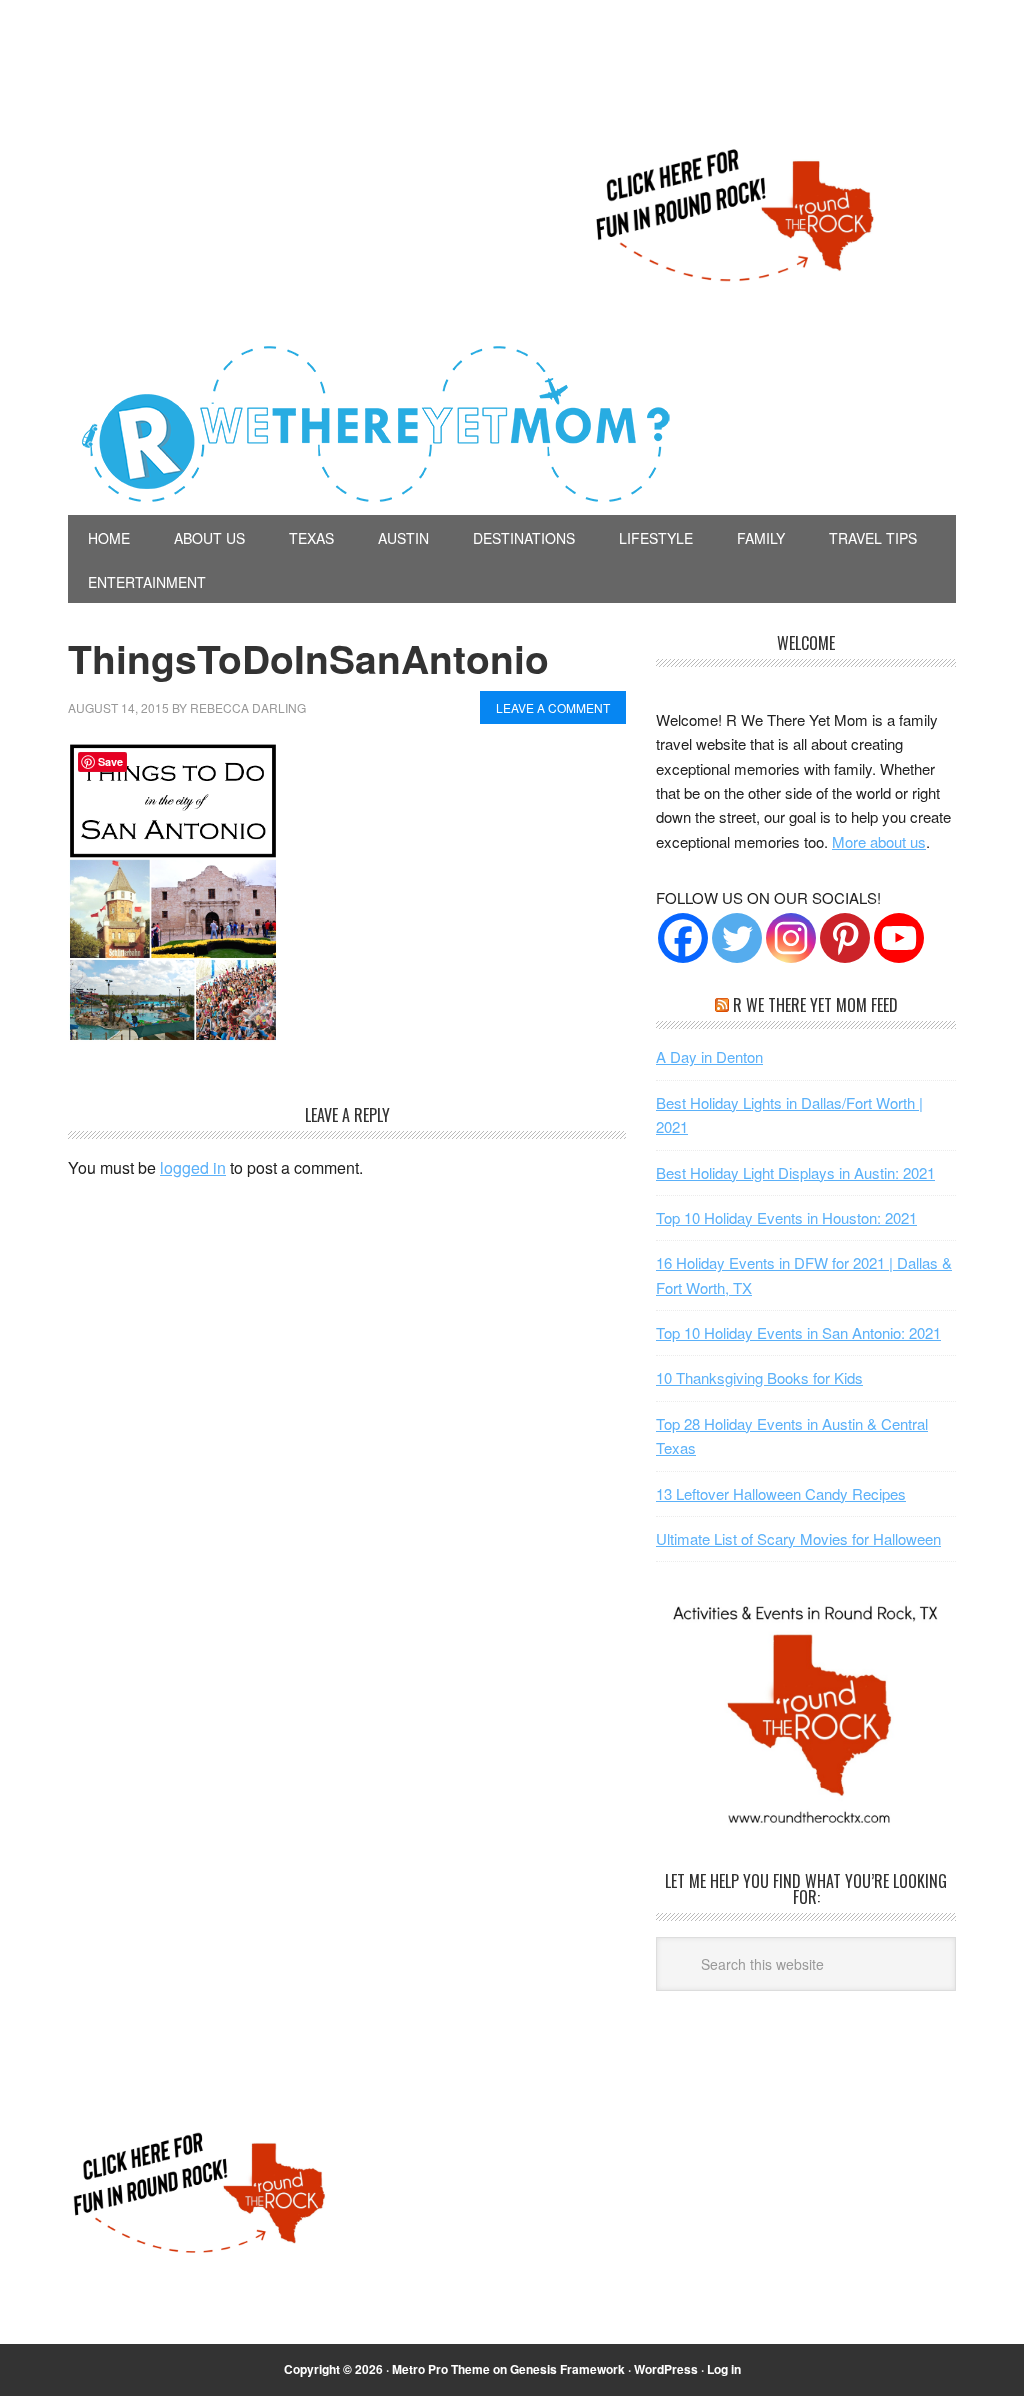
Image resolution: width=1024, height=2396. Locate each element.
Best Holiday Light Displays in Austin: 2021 (795, 1172)
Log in (724, 2369)
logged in (193, 1167)
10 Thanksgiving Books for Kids (759, 1377)
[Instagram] (791, 938)
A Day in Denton (709, 1056)
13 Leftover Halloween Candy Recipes (781, 1493)
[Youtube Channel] (899, 938)
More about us (879, 841)
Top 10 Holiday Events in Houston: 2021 (786, 1217)
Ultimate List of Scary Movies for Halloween (798, 1538)
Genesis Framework (567, 2369)
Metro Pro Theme (441, 2369)
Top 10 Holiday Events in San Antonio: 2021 (798, 1332)
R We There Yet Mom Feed (815, 1005)
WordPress (666, 2369)
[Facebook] (683, 938)
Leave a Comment (553, 707)
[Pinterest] (845, 938)
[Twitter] (737, 938)
